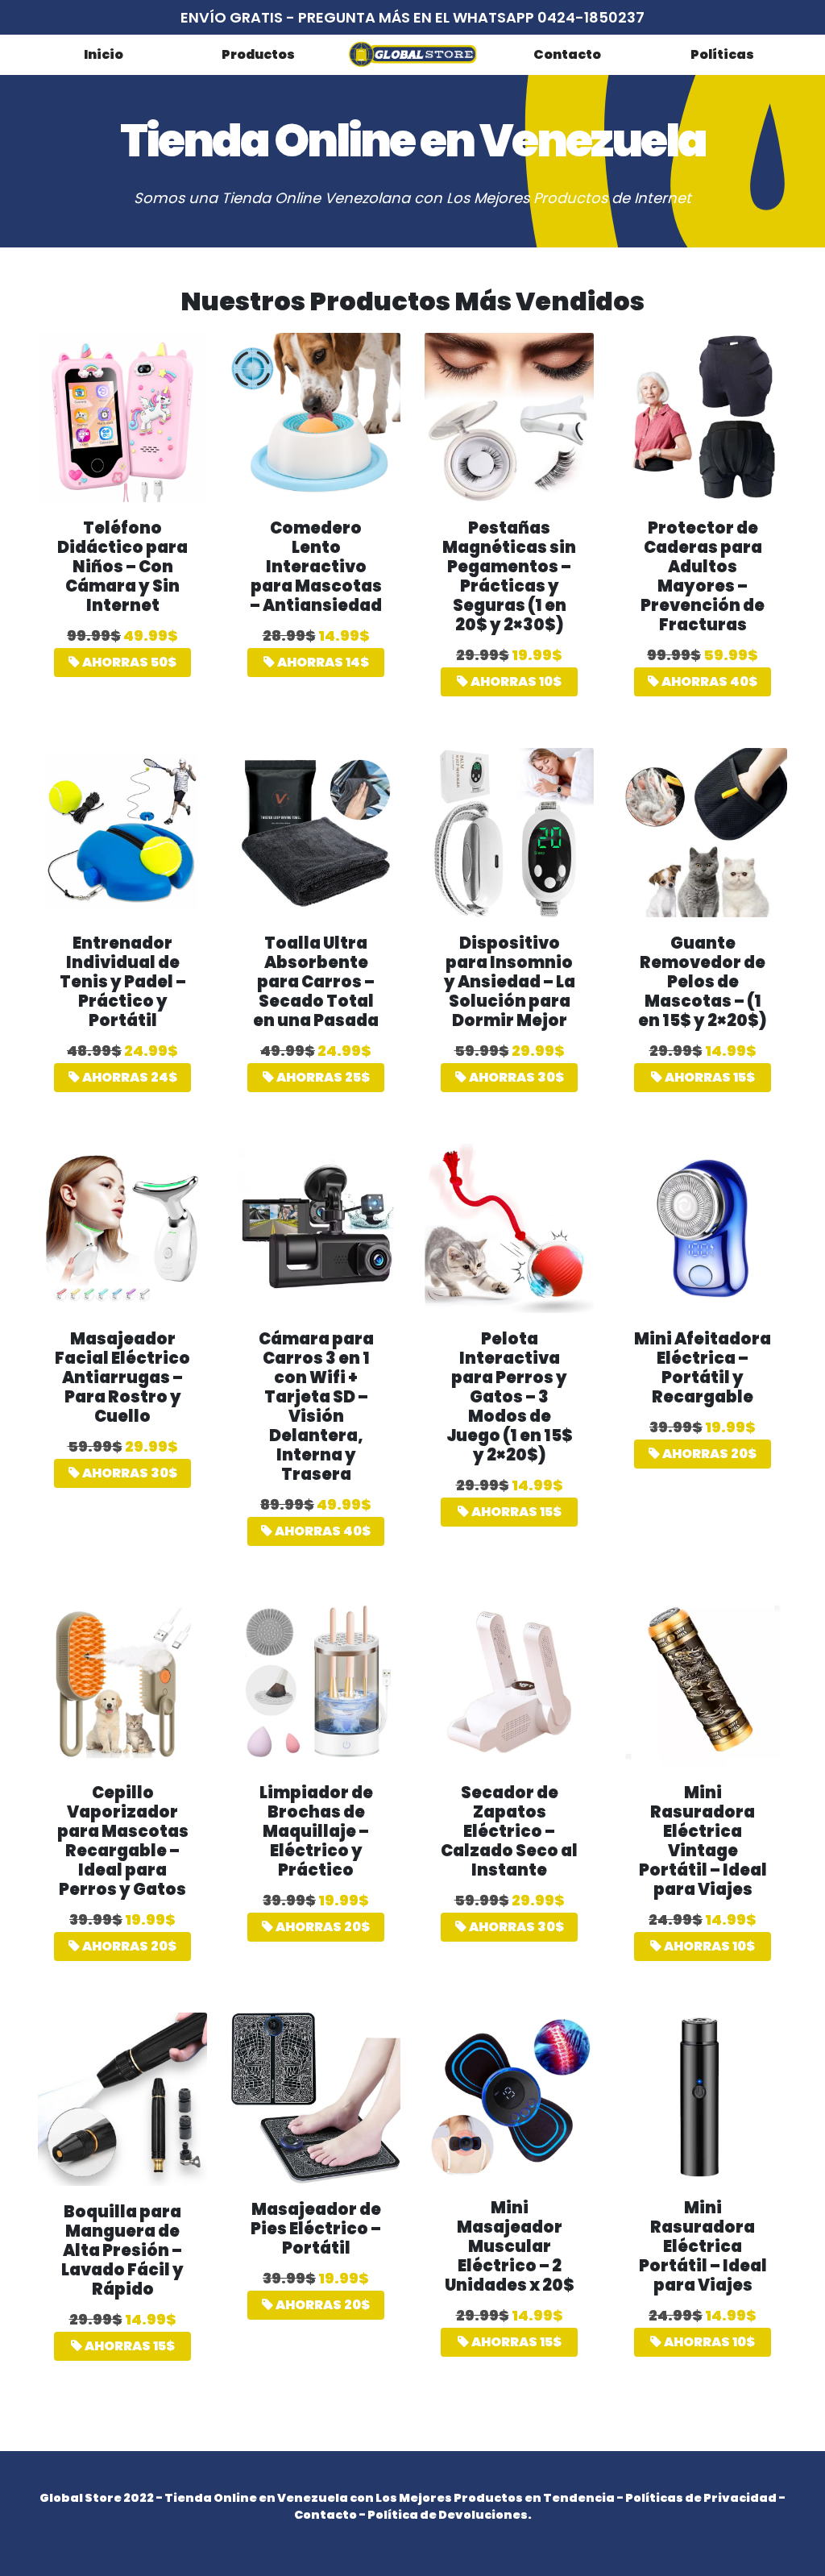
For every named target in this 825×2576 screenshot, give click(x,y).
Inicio (104, 54)
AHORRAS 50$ (128, 662)
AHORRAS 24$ (129, 1077)
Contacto (567, 54)
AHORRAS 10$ (515, 681)
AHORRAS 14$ (322, 662)
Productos (258, 54)
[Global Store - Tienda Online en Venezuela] (412, 54)
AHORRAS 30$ (515, 1077)
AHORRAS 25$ (322, 1077)
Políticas (722, 54)
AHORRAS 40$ (708, 681)
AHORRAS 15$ (709, 1077)
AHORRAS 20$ (708, 1454)
